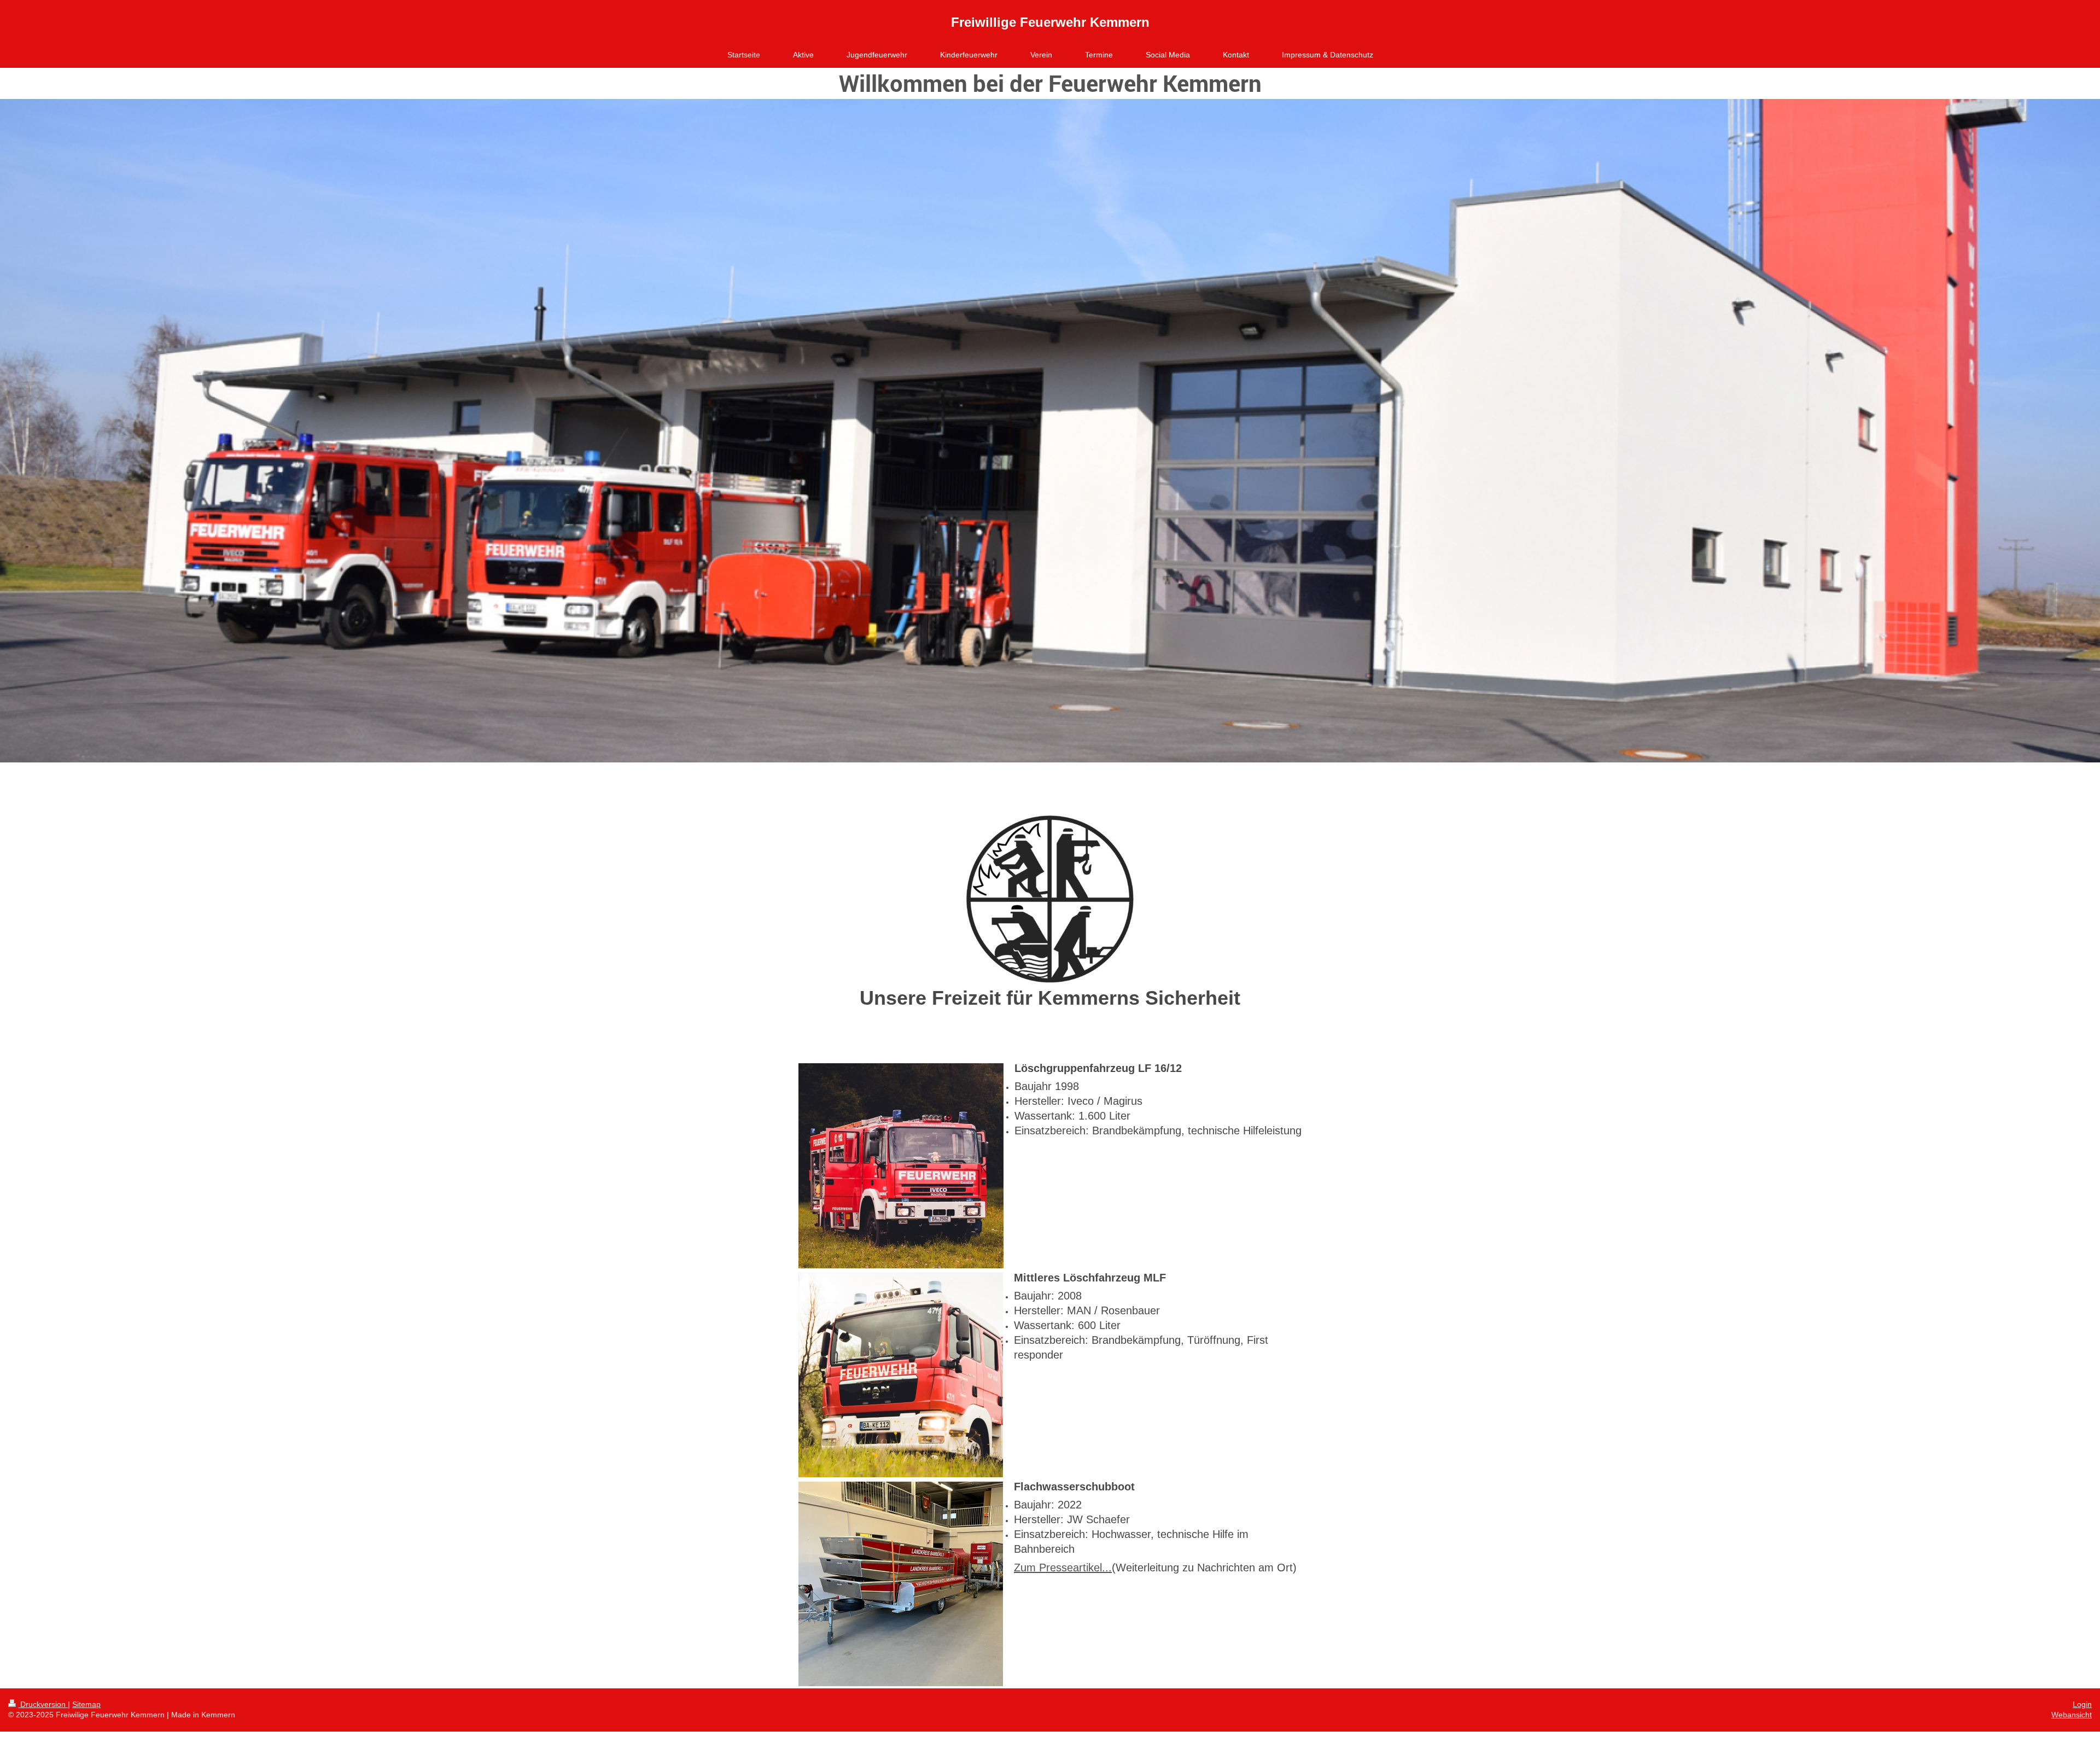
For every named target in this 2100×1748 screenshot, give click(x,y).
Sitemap (86, 1704)
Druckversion (43, 1704)
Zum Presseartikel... (1063, 1568)
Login (2082, 1704)
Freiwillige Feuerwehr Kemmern (1050, 22)
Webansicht (2072, 1715)
